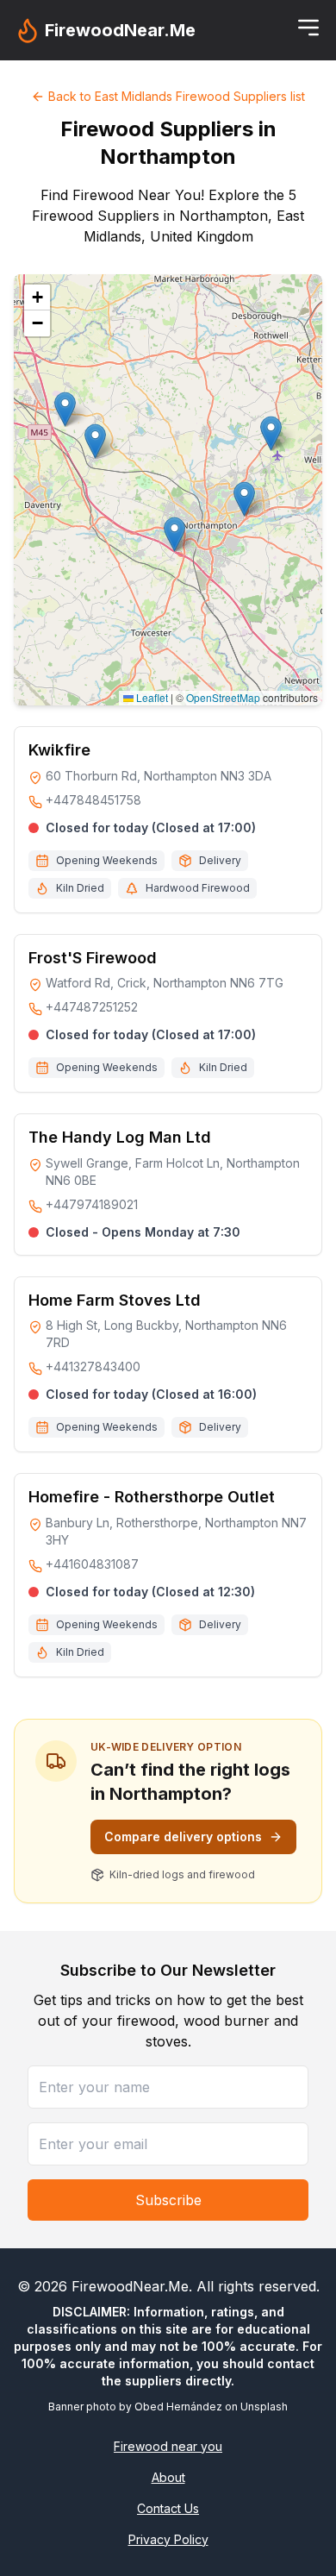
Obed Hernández (178, 2407)
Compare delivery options (183, 1836)
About (168, 2477)
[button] (244, 499)
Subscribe (168, 2200)
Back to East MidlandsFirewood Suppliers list (177, 96)
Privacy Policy (168, 2539)
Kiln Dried (80, 888)
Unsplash (264, 2407)
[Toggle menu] (308, 28)
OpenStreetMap (223, 697)
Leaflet (151, 697)
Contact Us (168, 2508)
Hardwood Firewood (198, 888)
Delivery (220, 860)
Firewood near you (168, 2446)
